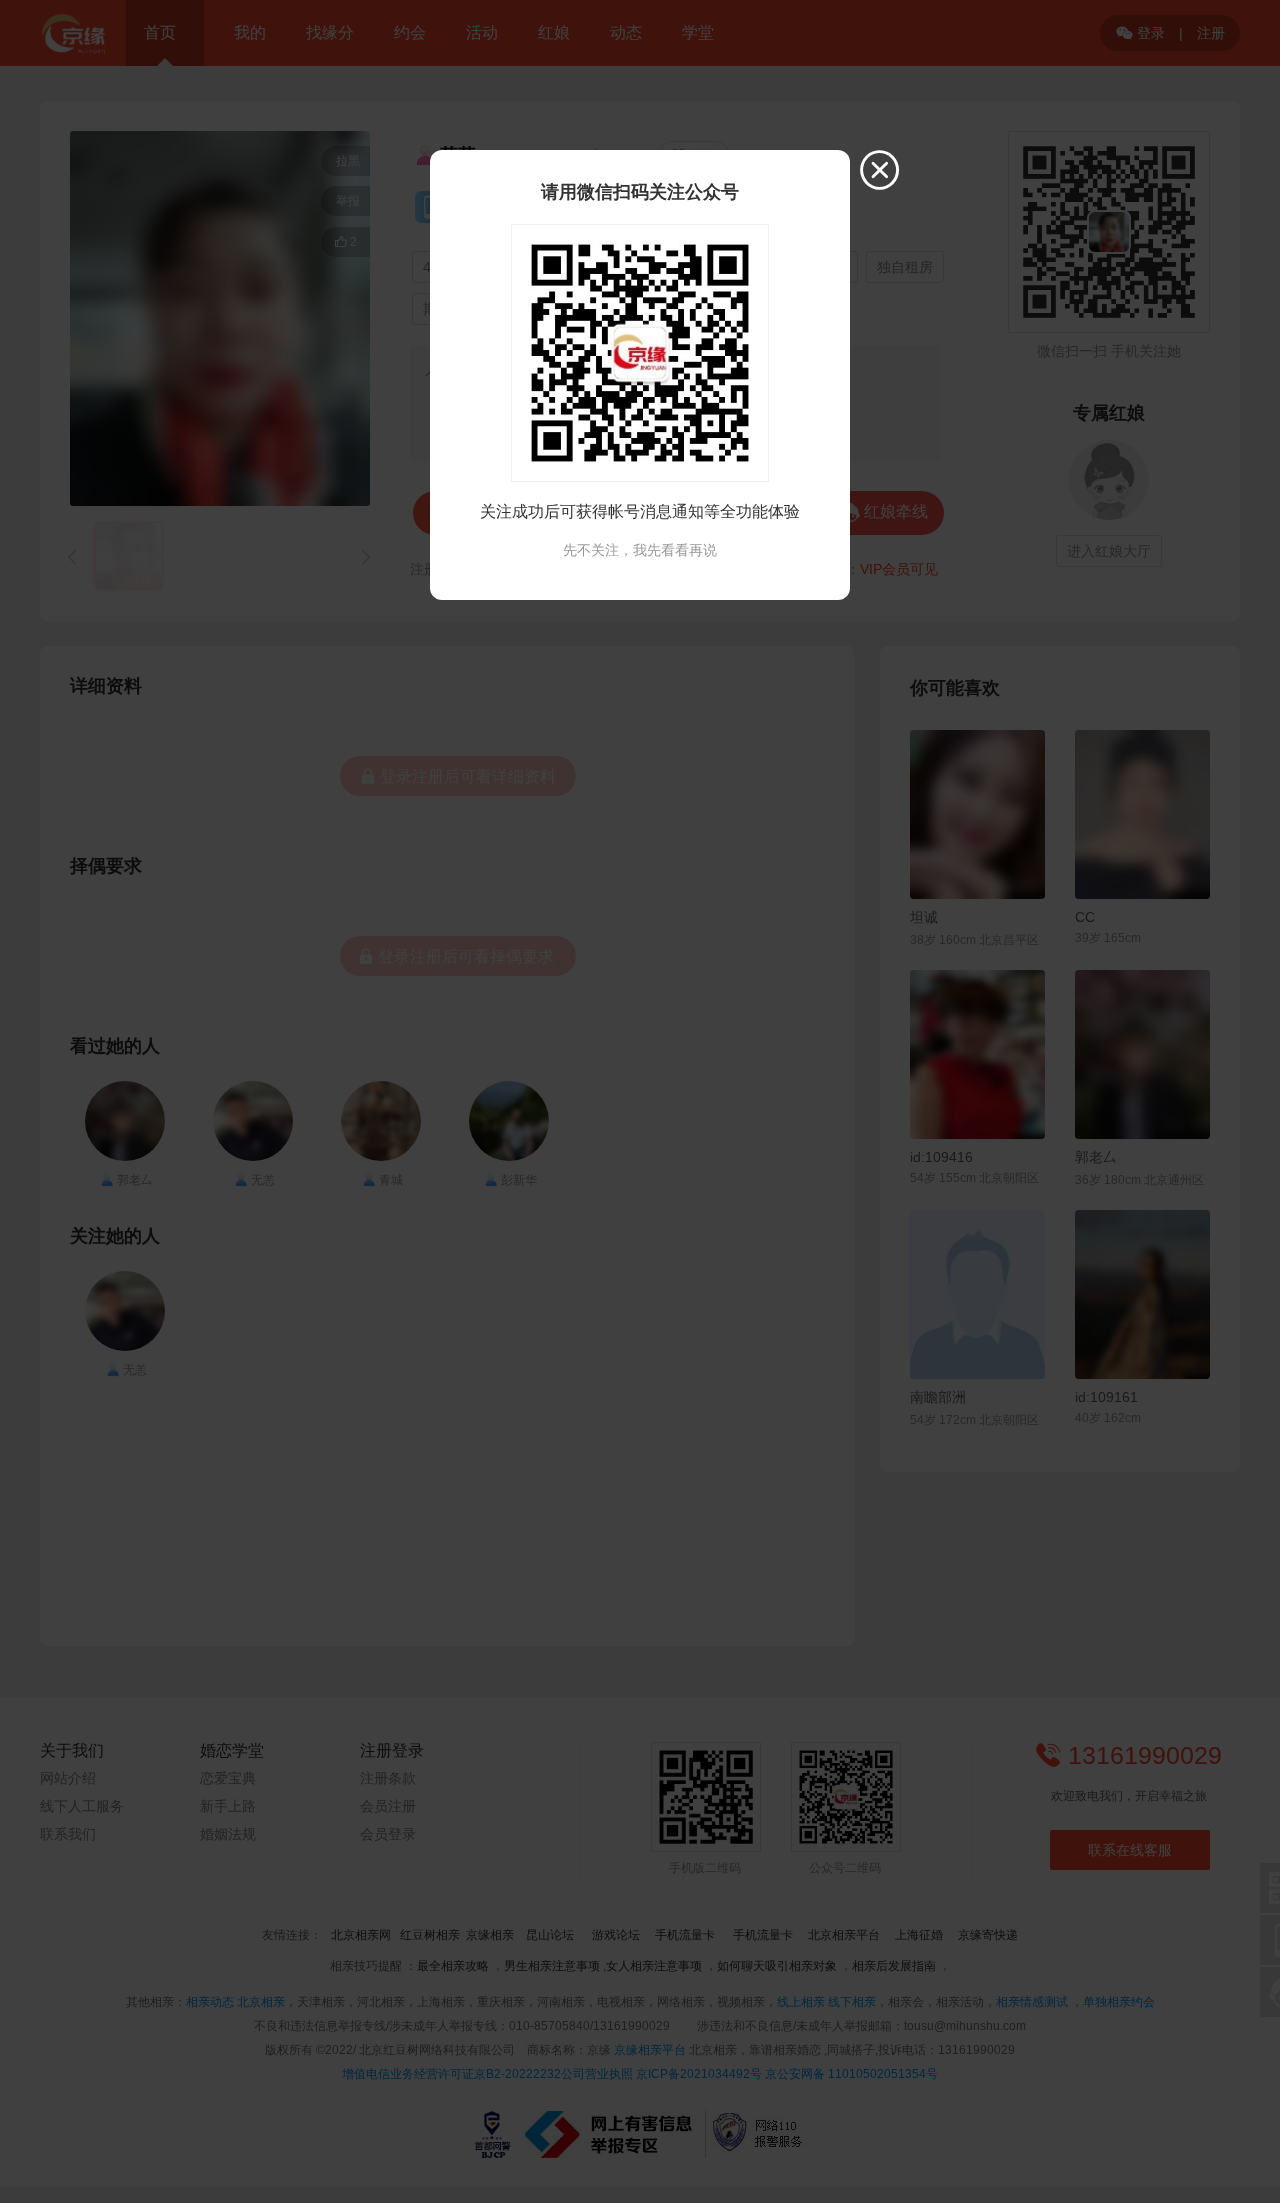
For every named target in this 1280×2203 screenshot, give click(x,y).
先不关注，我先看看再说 (640, 550)
